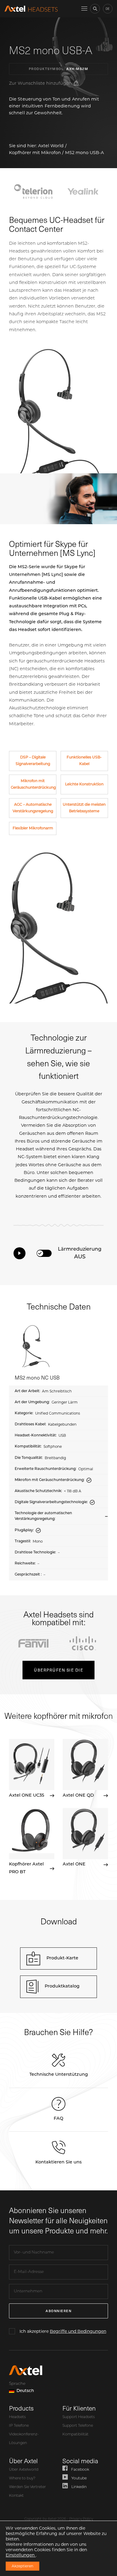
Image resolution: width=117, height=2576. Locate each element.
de (108, 9)
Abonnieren (58, 2311)
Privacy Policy (81, 2519)
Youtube (79, 2478)
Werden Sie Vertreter (27, 2487)
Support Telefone (78, 2426)
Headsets (17, 2417)
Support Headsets (79, 2417)
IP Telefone (19, 2426)
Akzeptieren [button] (22, 2566)
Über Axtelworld (24, 2470)
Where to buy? (22, 2478)
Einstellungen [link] (21, 2555)
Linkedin (79, 2487)
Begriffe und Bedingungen (78, 2331)
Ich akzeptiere (63, 2331)
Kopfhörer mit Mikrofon (35, 153)
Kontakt (16, 2496)
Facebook (80, 2470)
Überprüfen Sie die (58, 1670)
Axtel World (51, 146)
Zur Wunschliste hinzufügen (40, 83)
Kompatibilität (75, 2434)
